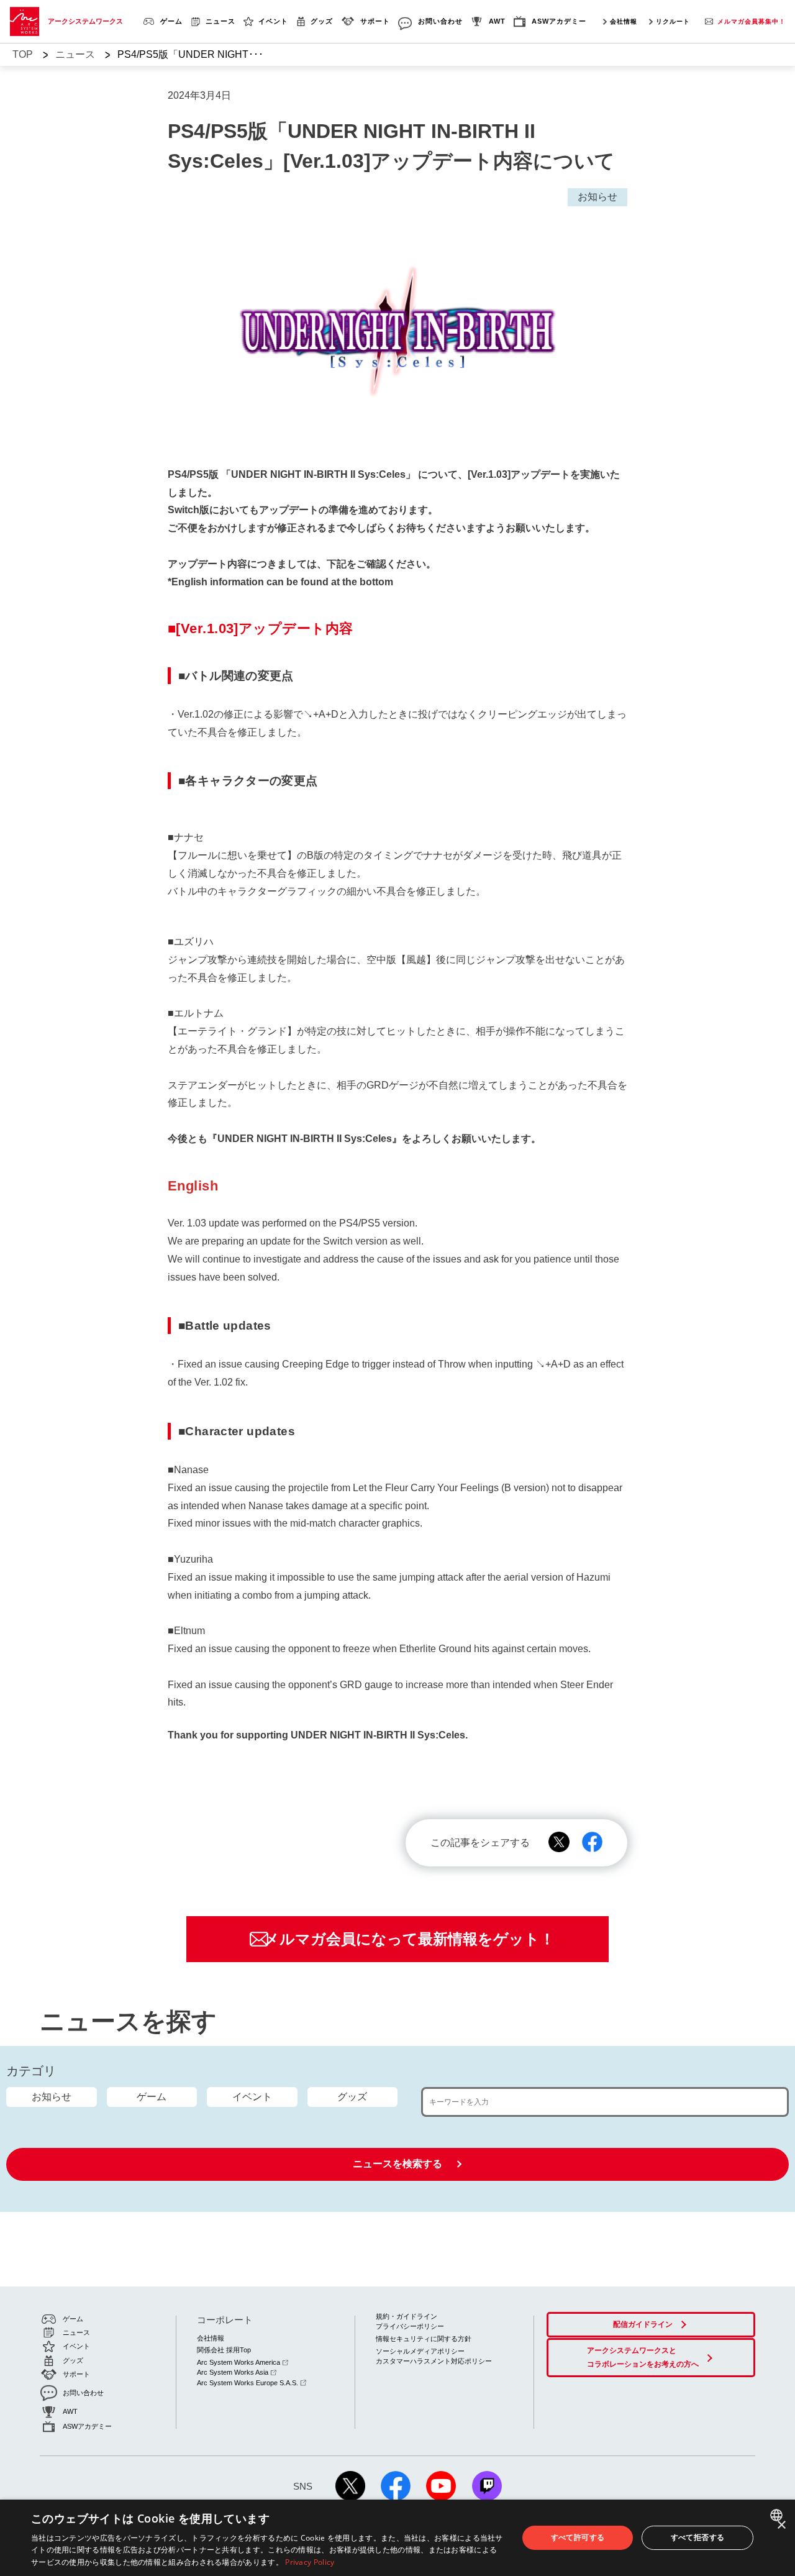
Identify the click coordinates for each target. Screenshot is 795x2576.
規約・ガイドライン (407, 2316)
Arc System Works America (238, 2362)
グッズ (352, 2097)
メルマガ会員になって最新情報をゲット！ (409, 1939)
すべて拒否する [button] (698, 2537)
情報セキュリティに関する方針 (424, 2339)
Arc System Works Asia (233, 2372)
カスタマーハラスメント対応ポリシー (434, 2361)
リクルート (673, 21)
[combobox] (778, 2515)
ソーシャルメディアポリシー (420, 2351)
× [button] (781, 2525)
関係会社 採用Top (224, 2350)
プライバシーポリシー (410, 2326)
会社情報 (624, 21)
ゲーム (152, 2097)
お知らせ (52, 2097)
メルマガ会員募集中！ (752, 21)
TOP (23, 54)
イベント (252, 2097)
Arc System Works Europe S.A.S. (248, 2383)
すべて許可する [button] (578, 2537)
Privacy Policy (310, 2562)
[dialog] (397, 2538)
